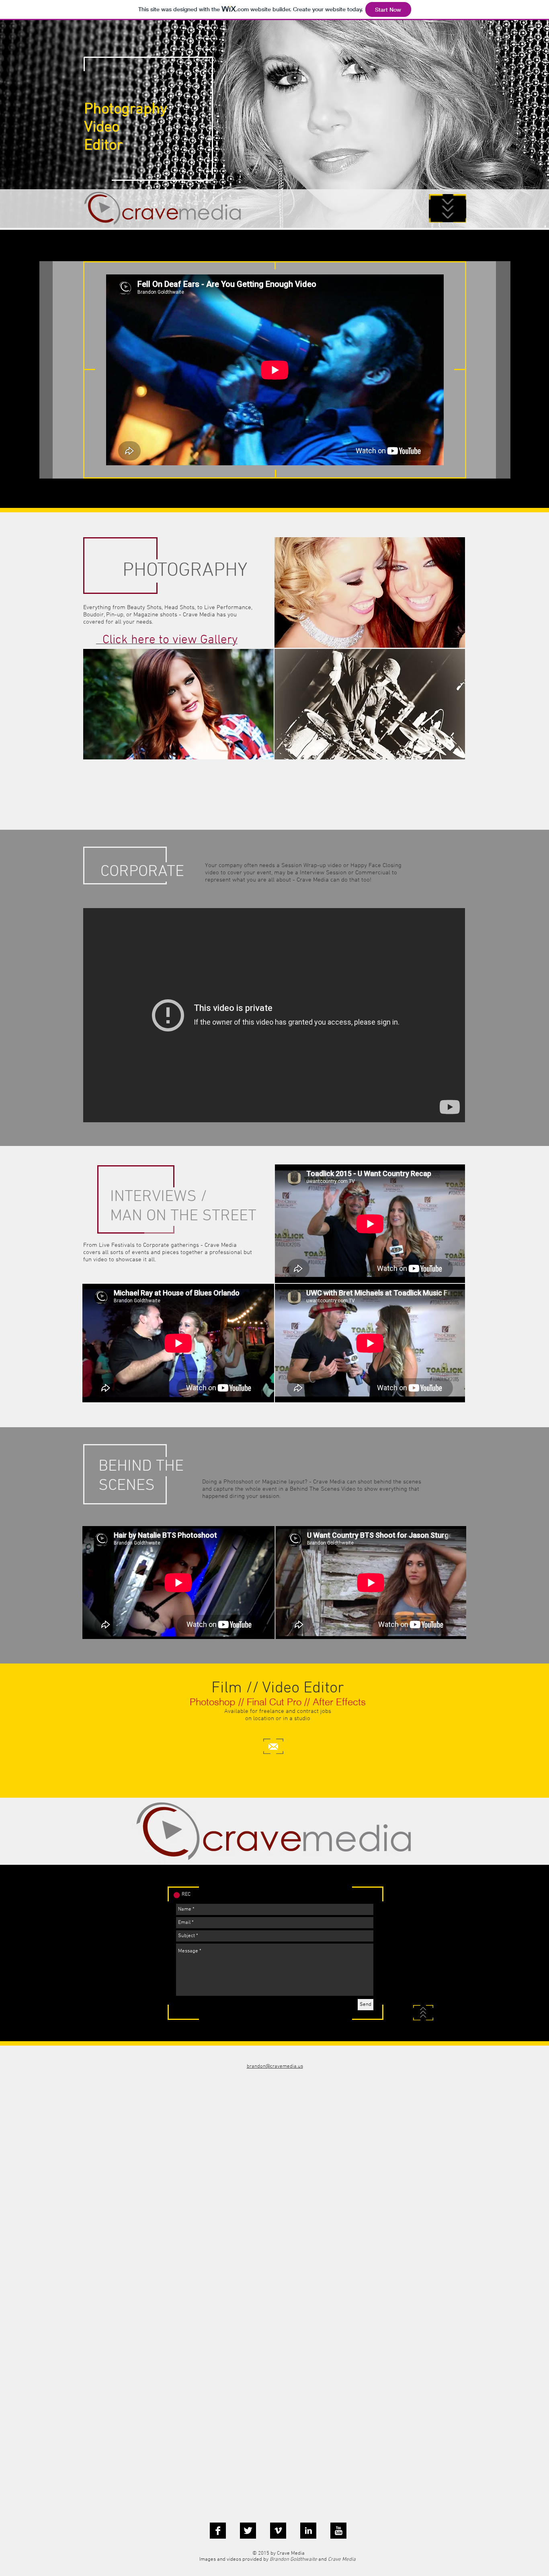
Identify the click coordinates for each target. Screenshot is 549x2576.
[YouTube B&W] (338, 2531)
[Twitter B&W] (248, 2531)
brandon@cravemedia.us (275, 2067)
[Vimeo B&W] (278, 2531)
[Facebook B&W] (218, 2531)
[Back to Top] (423, 2013)
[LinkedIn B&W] (308, 2531)
